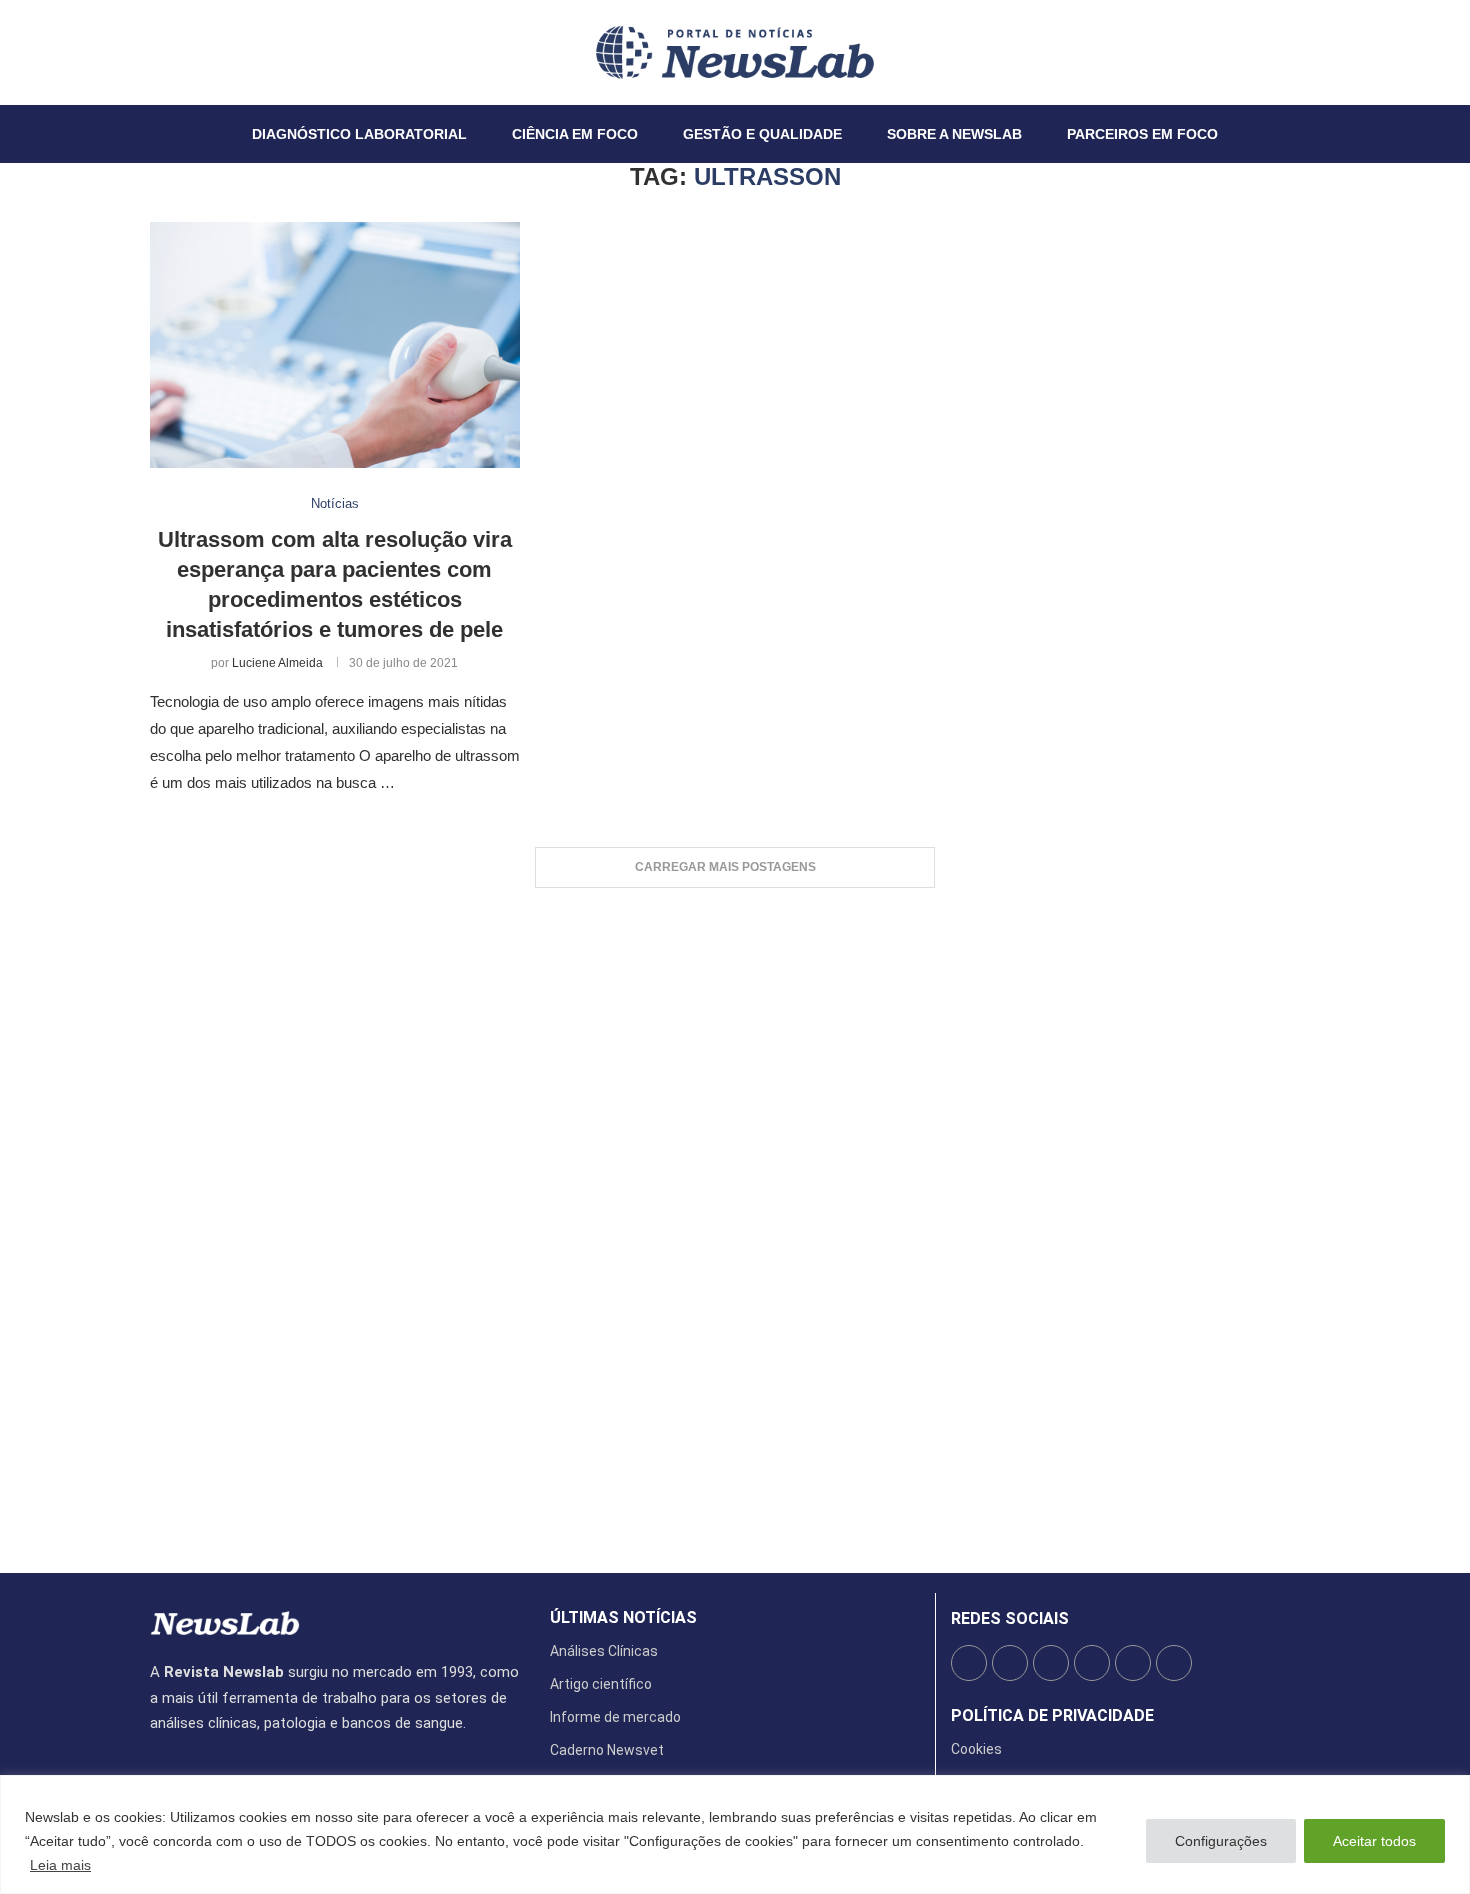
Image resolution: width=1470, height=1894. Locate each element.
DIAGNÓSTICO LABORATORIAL (359, 134)
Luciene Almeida (277, 663)
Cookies (976, 1749)
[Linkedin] (187, 52)
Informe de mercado (615, 1717)
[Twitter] (163, 52)
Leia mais (60, 1865)
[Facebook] (151, 52)
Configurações (1221, 1841)
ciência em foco (575, 134)
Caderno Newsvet (607, 1750)
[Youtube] (199, 52)
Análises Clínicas (604, 1651)
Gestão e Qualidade (762, 134)
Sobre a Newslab (954, 134)
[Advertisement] (735, 1220)
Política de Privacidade (1052, 1716)
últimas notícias (623, 1618)
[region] (735, 1834)
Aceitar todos (1374, 1841)
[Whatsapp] (211, 52)
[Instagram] (175, 52)
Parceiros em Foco (1142, 134)
